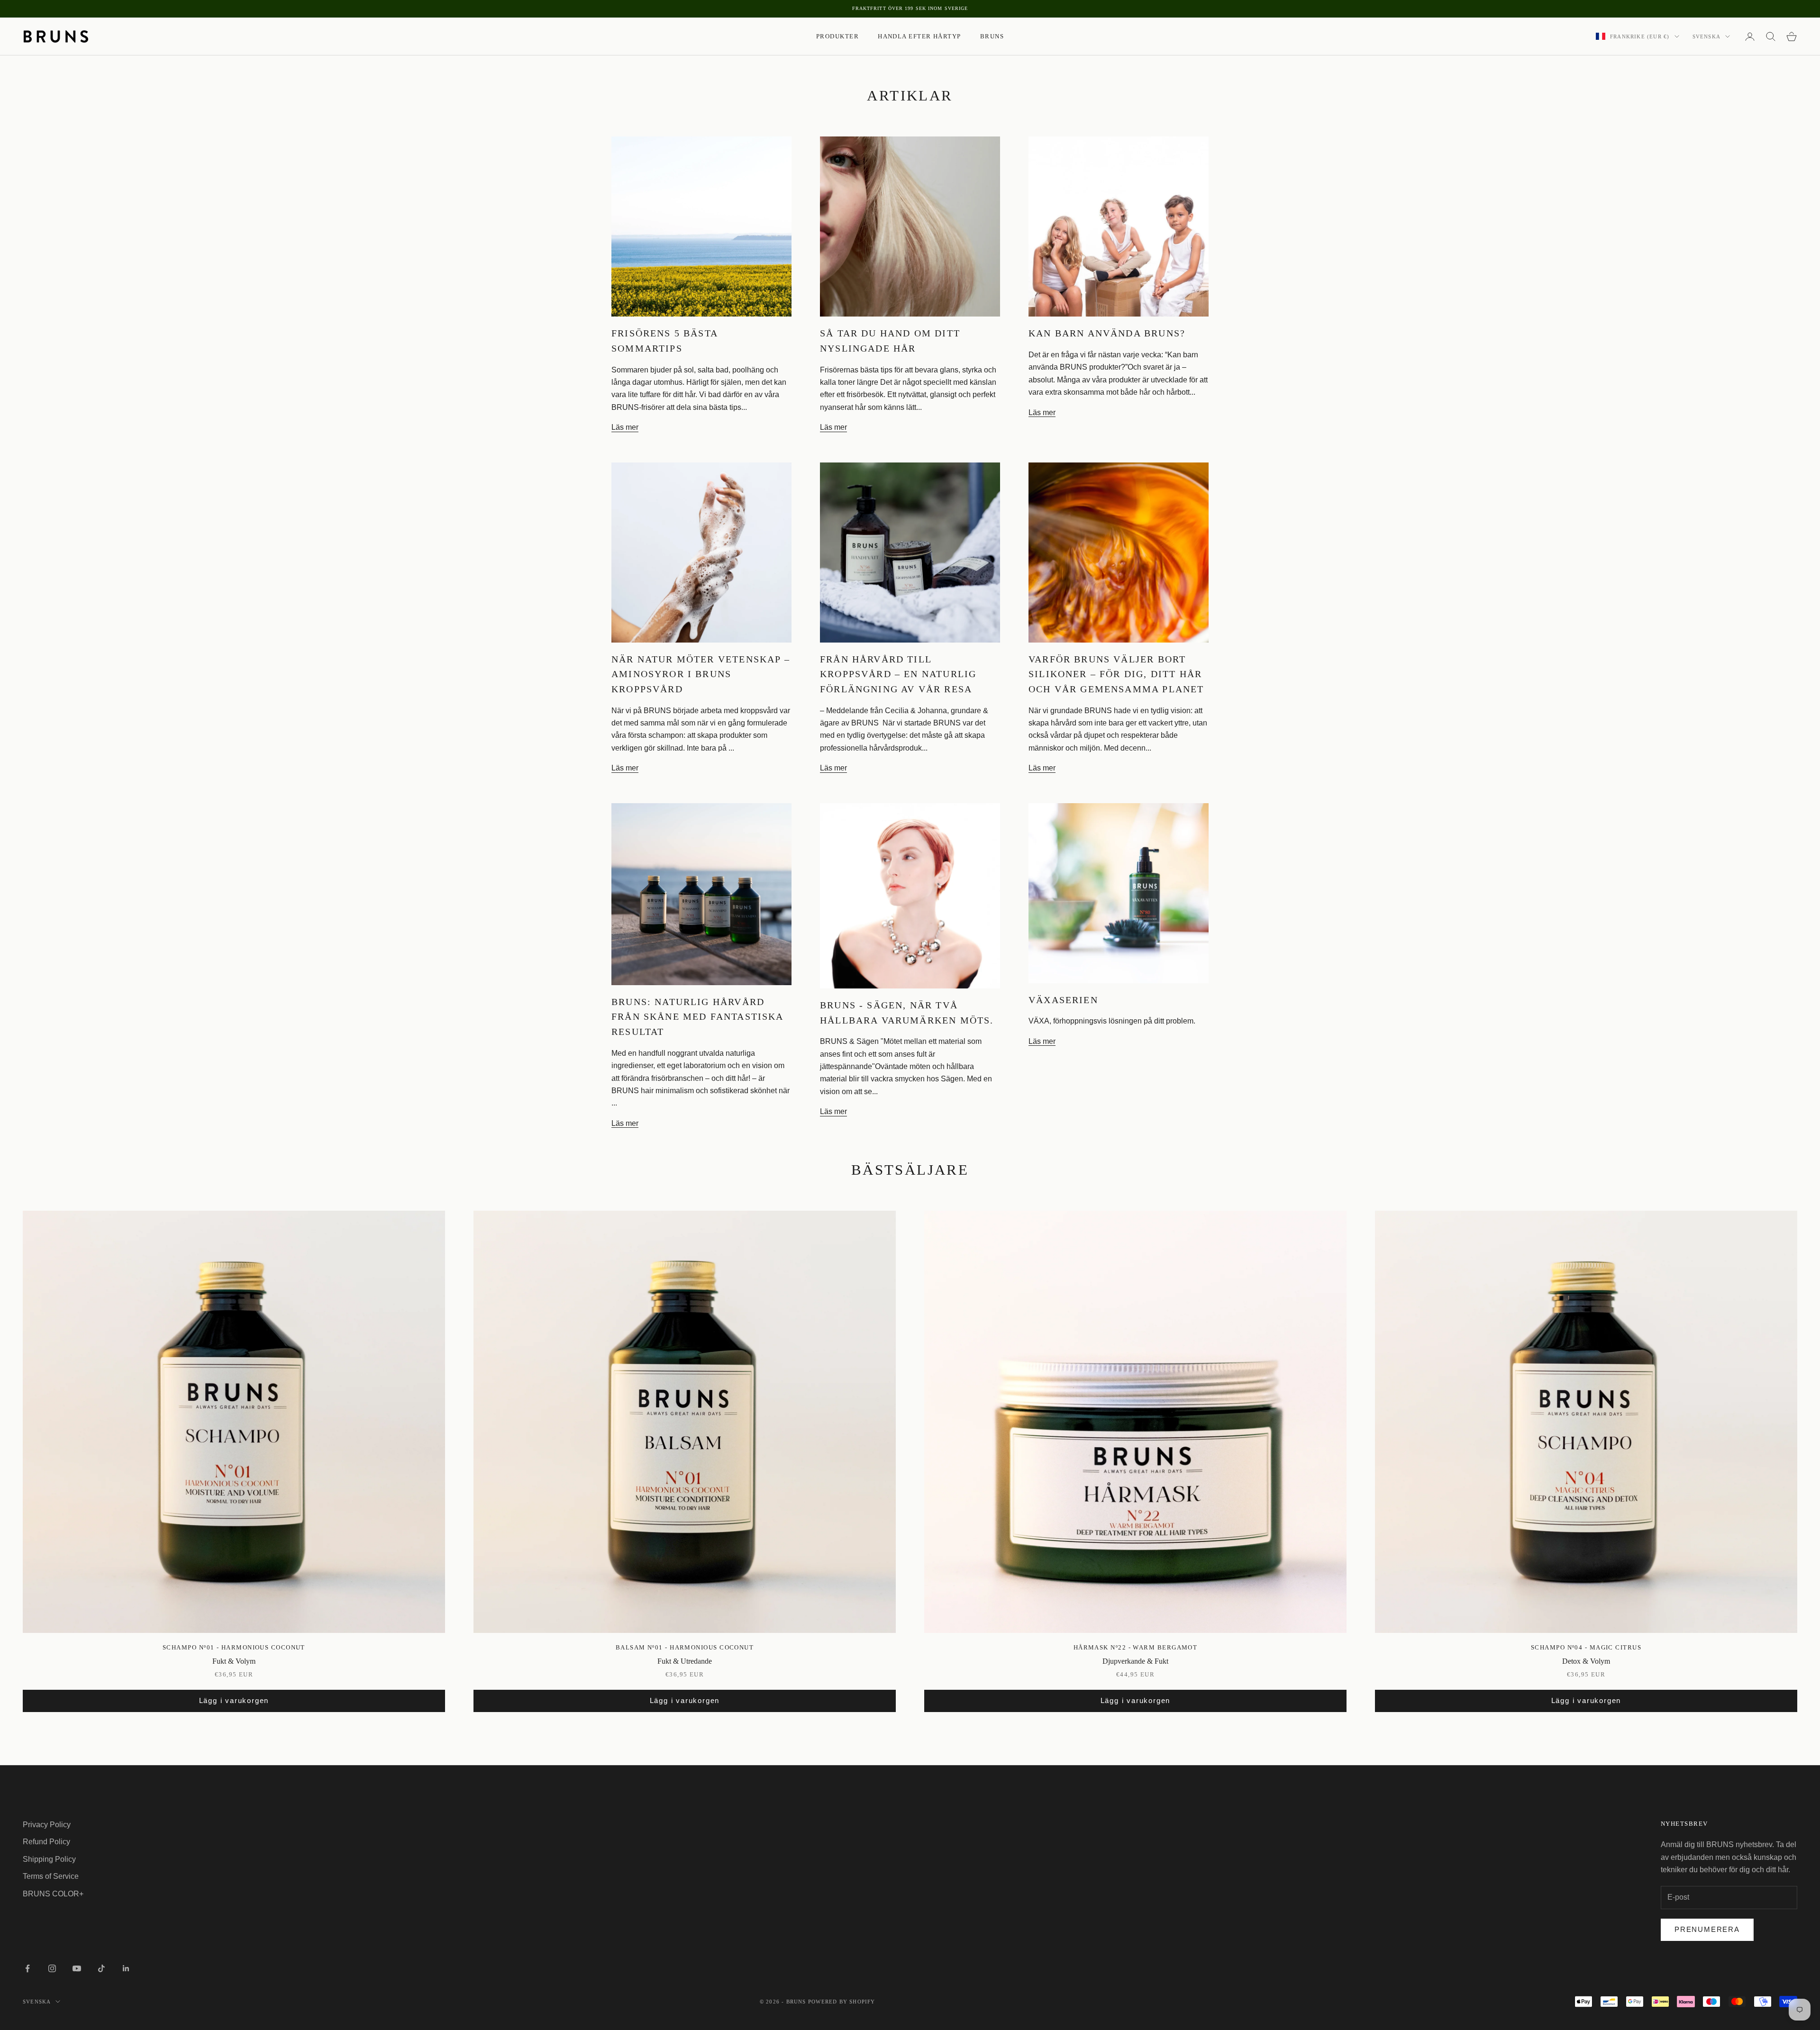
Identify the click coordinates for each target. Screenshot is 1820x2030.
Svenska (1706, 36)
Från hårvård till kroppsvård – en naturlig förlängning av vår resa (898, 674)
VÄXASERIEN (1063, 1000)
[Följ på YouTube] (77, 1968)
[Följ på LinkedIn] (126, 1968)
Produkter (837, 36)
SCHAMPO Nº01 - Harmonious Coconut (234, 1647)
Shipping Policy (49, 1859)
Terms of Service (51, 1876)
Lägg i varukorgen (234, 1700)
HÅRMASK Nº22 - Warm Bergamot (1136, 1647)
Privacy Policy (47, 1825)
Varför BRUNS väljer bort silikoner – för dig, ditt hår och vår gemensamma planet (1116, 674)
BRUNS (992, 36)
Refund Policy (46, 1842)
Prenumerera (1707, 1929)
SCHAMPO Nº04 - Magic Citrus (1586, 1647)
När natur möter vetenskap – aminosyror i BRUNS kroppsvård (701, 674)
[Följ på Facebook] (27, 1968)
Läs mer (625, 427)
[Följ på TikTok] (101, 1968)
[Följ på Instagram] (52, 1968)
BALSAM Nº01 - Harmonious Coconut (685, 1647)
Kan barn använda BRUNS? (1107, 333)
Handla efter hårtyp (919, 36)
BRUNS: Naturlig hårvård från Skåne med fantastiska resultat (697, 1017)
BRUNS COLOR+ (53, 1894)
